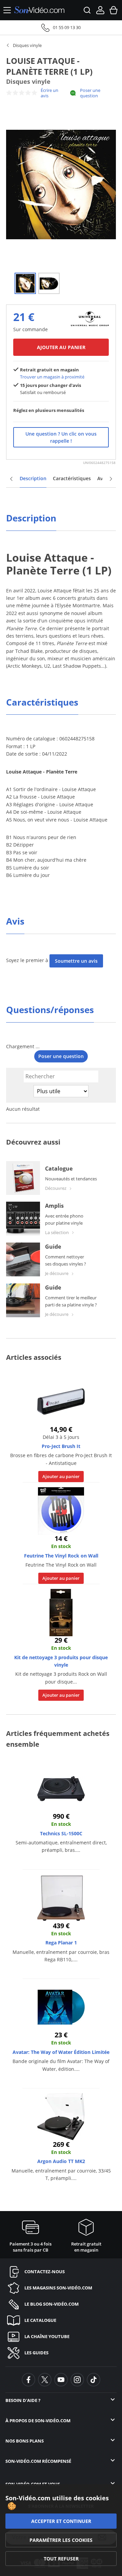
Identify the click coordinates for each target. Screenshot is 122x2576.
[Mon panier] (114, 10)
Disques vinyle (27, 45)
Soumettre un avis (76, 961)
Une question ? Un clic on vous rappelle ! (61, 437)
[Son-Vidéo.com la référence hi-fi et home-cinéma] (39, 10)
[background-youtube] (61, 2380)
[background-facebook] (28, 2380)
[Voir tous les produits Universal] (90, 318)
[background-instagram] (77, 2380)
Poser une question (90, 93)
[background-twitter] (45, 2380)
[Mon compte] (100, 10)
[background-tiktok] (94, 2380)
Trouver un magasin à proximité (52, 377)
